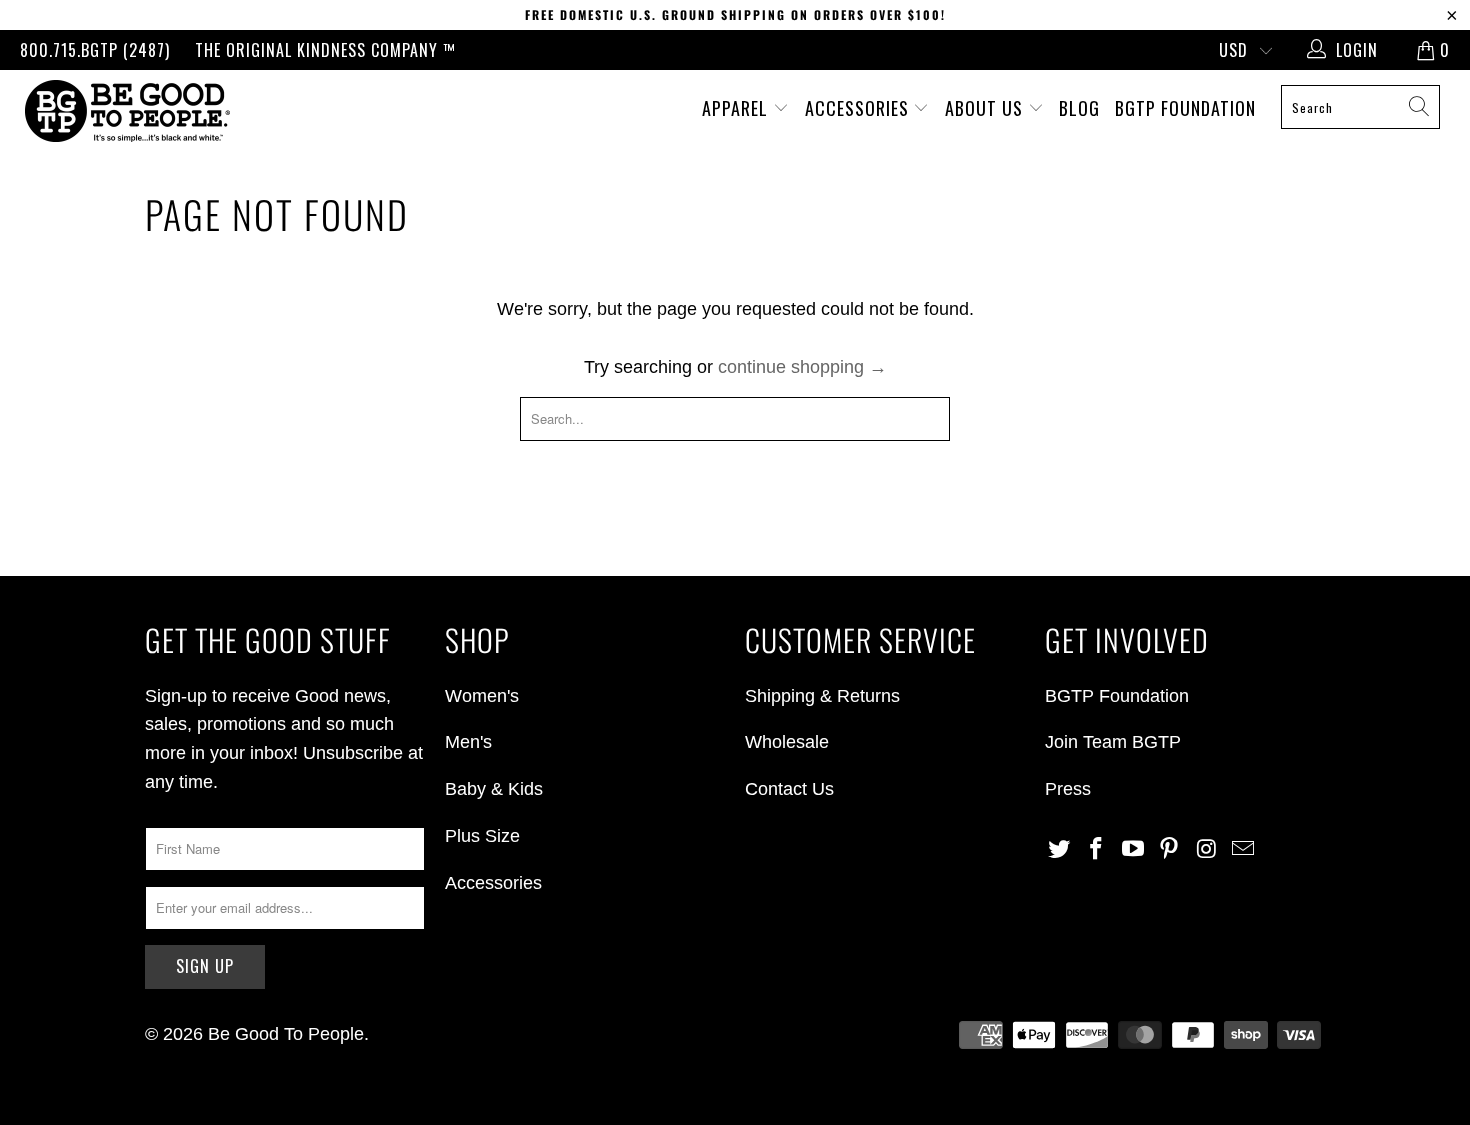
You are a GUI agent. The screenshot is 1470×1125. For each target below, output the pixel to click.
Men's (468, 742)
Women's (482, 696)
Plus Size (482, 836)
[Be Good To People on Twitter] (1060, 850)
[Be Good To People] (127, 111)
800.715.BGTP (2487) (95, 50)
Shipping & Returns (822, 696)
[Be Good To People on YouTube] (1133, 850)
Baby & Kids (494, 789)
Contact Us (789, 789)
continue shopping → (802, 367)
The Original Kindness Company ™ (325, 50)
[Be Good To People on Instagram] (1207, 850)
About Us (986, 108)
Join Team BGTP (1113, 742)
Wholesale (787, 742)
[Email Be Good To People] (1243, 850)
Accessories (859, 108)
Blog (1079, 108)
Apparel (737, 108)
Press (1068, 789)
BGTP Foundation (1185, 108)
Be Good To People (286, 1034)
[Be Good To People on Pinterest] (1170, 850)
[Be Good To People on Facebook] (1097, 850)
